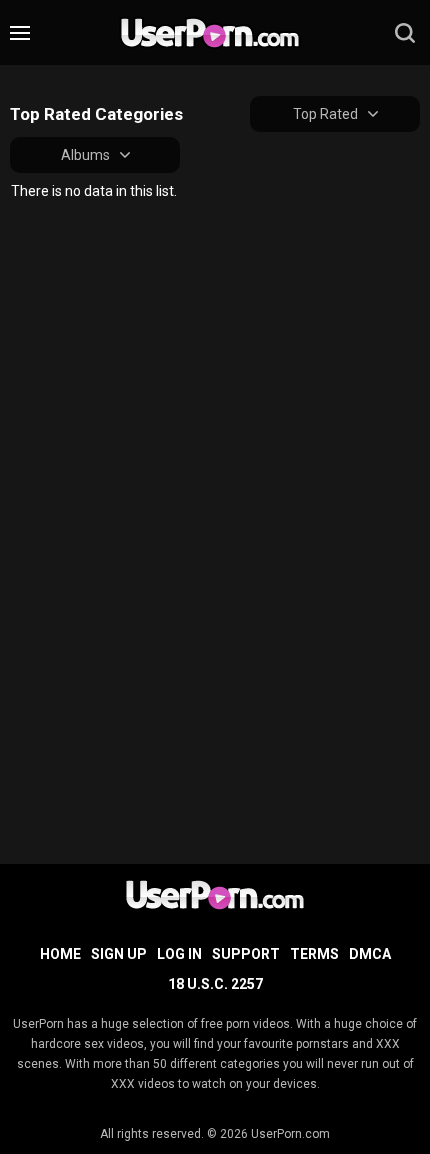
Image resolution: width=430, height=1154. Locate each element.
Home (60, 954)
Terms (314, 954)
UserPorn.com (290, 1134)
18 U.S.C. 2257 (215, 984)
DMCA (370, 954)
